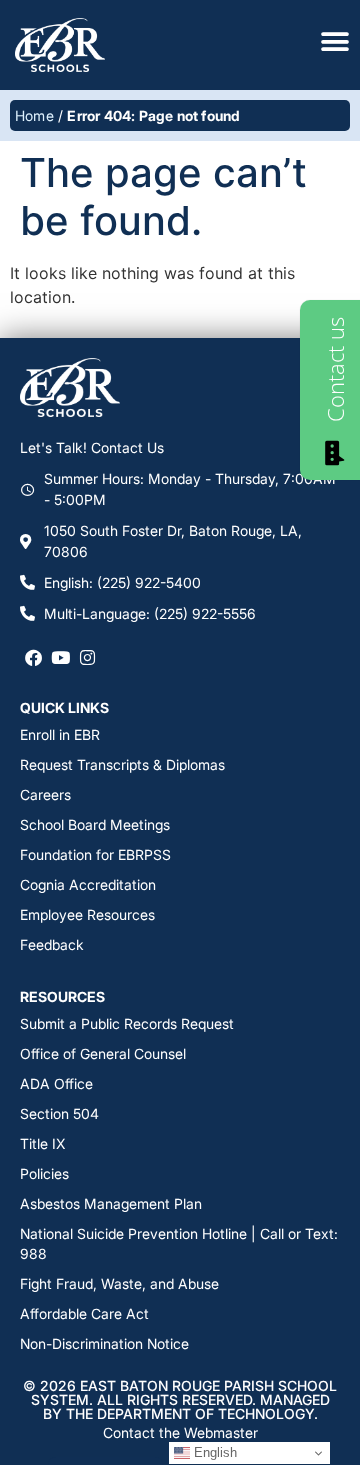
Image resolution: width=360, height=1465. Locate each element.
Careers (45, 794)
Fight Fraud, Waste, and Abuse (119, 1283)
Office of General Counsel (103, 1053)
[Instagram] (87, 657)
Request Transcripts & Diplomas (122, 764)
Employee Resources (87, 914)
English (213, 1452)
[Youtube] (60, 657)
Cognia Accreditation (88, 884)
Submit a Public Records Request (127, 1023)
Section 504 (59, 1113)
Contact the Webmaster (180, 1432)
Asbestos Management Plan (111, 1203)
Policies (44, 1173)
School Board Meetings (95, 824)
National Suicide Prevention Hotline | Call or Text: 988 (179, 1243)
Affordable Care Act (84, 1313)
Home (34, 115)
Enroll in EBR (60, 734)
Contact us (335, 369)
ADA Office (56, 1083)
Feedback (52, 944)
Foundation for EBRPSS (95, 854)
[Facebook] (33, 657)
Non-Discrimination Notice (104, 1343)
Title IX (42, 1143)
